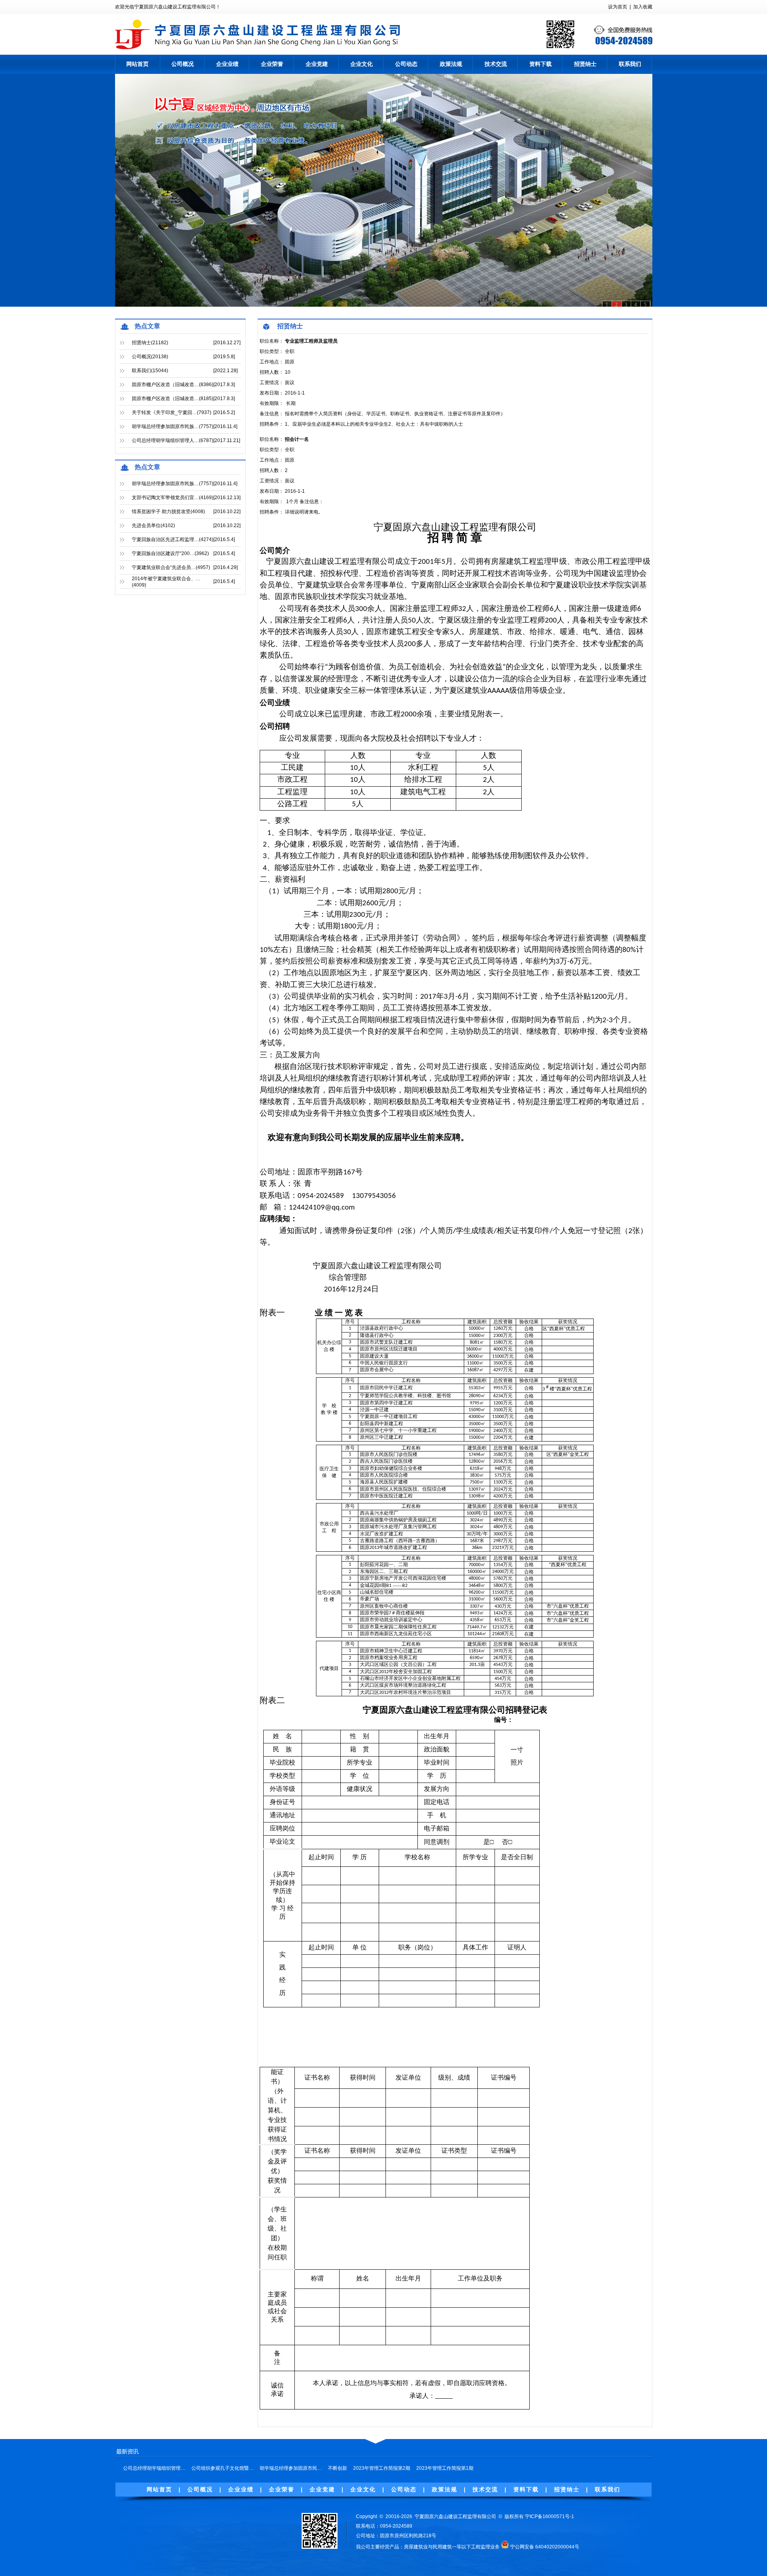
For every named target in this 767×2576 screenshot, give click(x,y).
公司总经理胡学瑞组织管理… (154, 2468)
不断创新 (338, 2468)
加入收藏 (643, 7)
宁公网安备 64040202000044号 (545, 2547)
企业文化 (362, 64)
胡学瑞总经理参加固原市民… (291, 2468)
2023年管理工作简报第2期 (382, 2468)
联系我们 (630, 64)
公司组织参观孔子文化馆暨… (223, 2468)
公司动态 (406, 64)
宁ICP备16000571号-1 (549, 2517)
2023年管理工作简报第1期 (445, 2468)
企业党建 (317, 64)
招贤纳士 (585, 64)
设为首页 (618, 7)
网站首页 (137, 64)
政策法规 (451, 64)
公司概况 (183, 64)
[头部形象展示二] (384, 190)
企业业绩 (227, 64)
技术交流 (496, 64)
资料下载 (540, 64)
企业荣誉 (272, 64)
